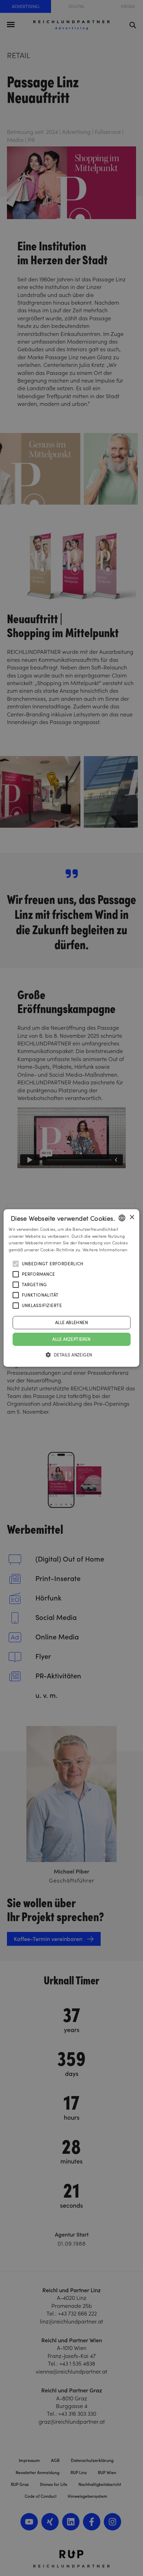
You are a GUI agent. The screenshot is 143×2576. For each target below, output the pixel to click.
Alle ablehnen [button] (71, 1322)
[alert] (71, 1288)
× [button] (132, 1217)
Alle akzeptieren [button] (71, 1339)
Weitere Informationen (105, 1250)
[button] (72, 1355)
